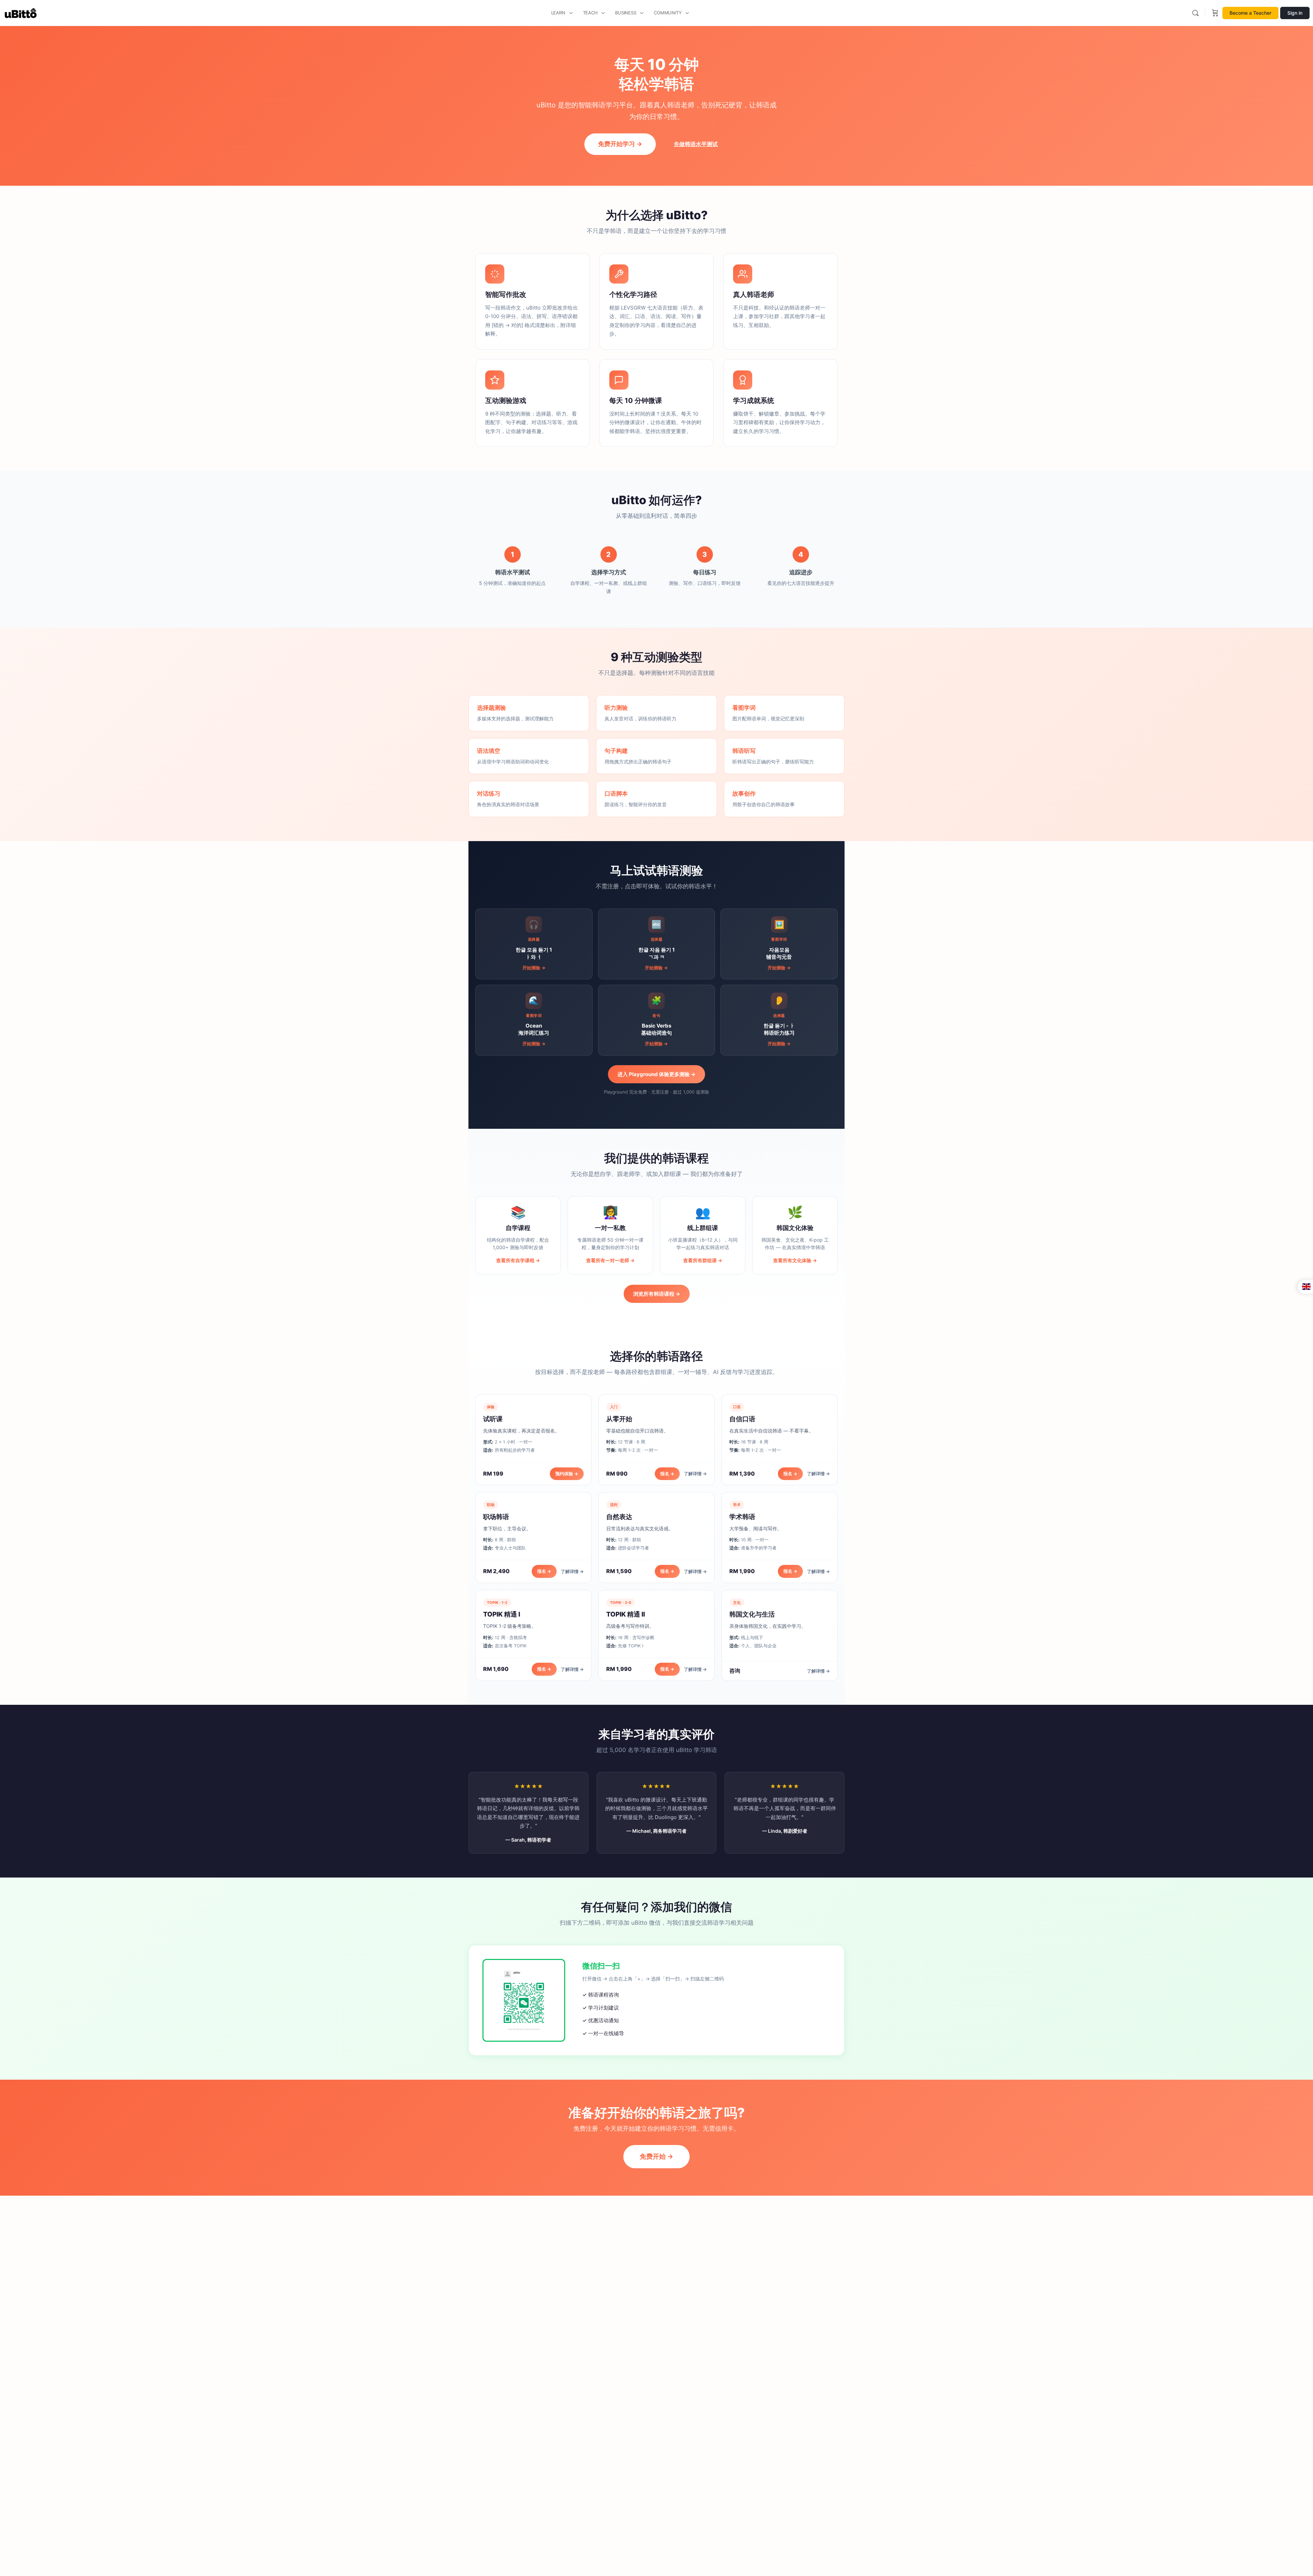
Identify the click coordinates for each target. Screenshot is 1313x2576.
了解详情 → (695, 1474)
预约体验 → (567, 1474)
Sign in (1295, 13)
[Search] (1195, 13)
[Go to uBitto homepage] (21, 12)
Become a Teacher (1250, 13)
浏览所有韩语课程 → (657, 1294)
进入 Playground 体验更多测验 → (656, 1074)
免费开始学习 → (620, 144)
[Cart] (1215, 13)
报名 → (667, 1474)
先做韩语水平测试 (696, 144)
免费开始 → (656, 2156)
